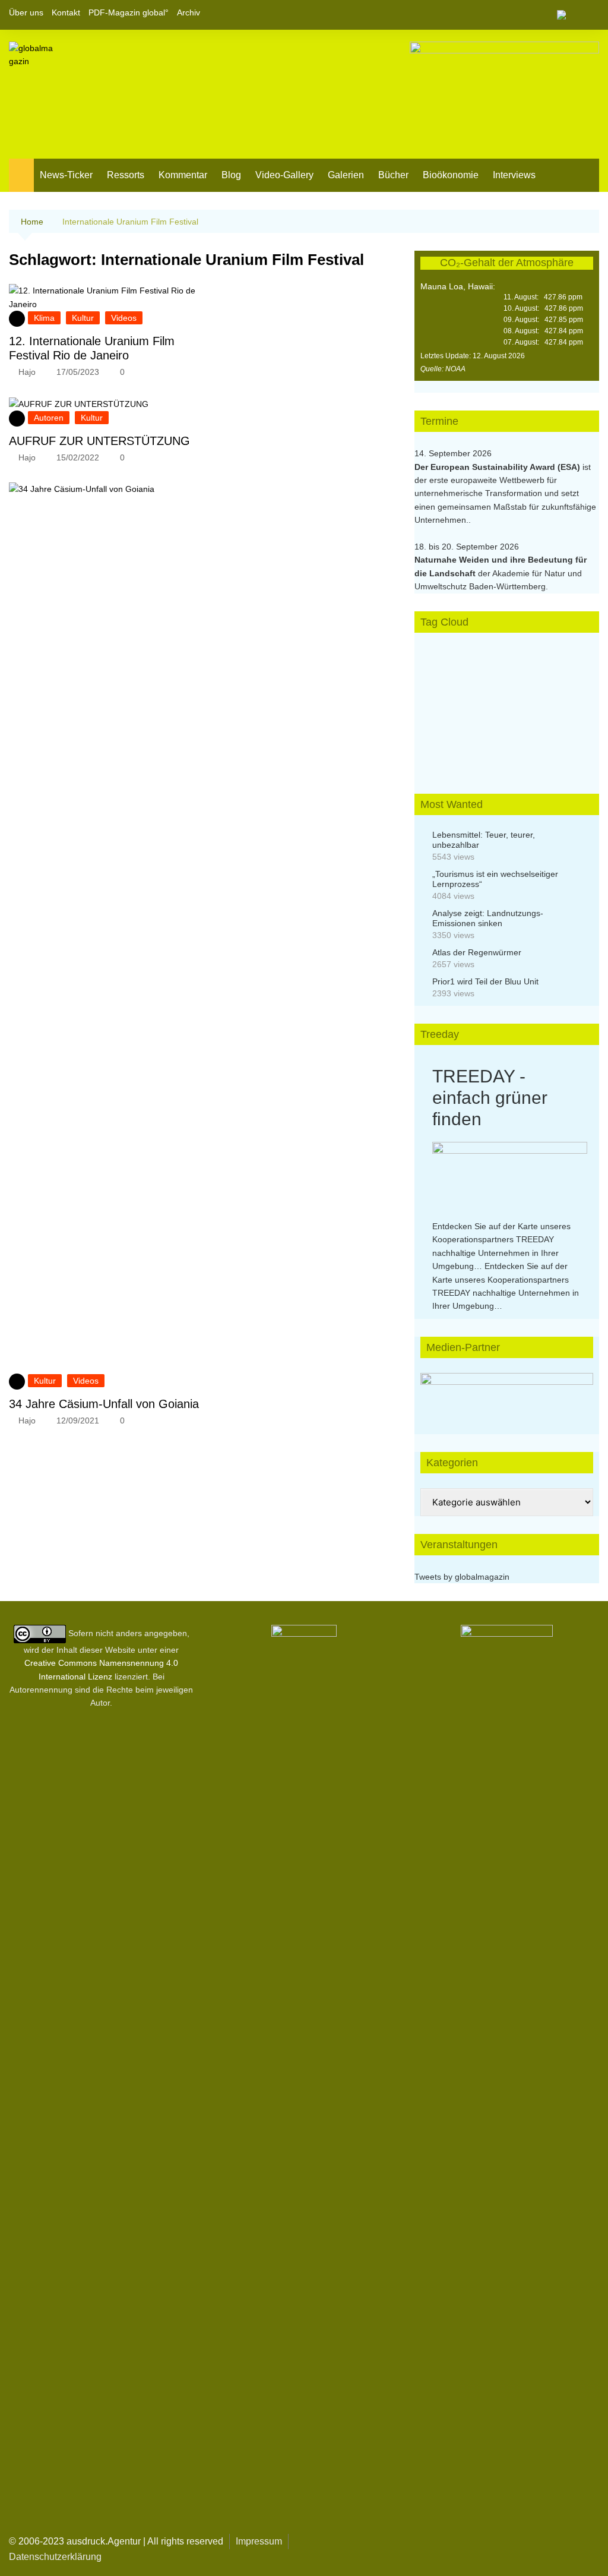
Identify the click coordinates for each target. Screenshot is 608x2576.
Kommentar (183, 175)
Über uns (26, 12)
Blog (231, 175)
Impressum (259, 2541)
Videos (124, 318)
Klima (44, 318)
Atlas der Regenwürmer (477, 952)
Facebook (550, 15)
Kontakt (66, 12)
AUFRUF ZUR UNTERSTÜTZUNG (99, 441)
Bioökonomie (451, 175)
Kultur (83, 318)
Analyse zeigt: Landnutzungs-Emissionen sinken (488, 918)
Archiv (189, 12)
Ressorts (126, 175)
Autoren (49, 418)
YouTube (590, 15)
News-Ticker (66, 175)
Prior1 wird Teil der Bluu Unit (485, 981)
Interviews (514, 175)
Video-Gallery (284, 175)
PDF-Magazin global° (129, 12)
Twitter (570, 15)
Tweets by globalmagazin (462, 1577)
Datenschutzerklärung (55, 2557)
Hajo (27, 372)
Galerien (346, 175)
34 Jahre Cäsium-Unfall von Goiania (104, 1404)
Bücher (393, 175)
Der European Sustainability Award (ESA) (498, 467)
